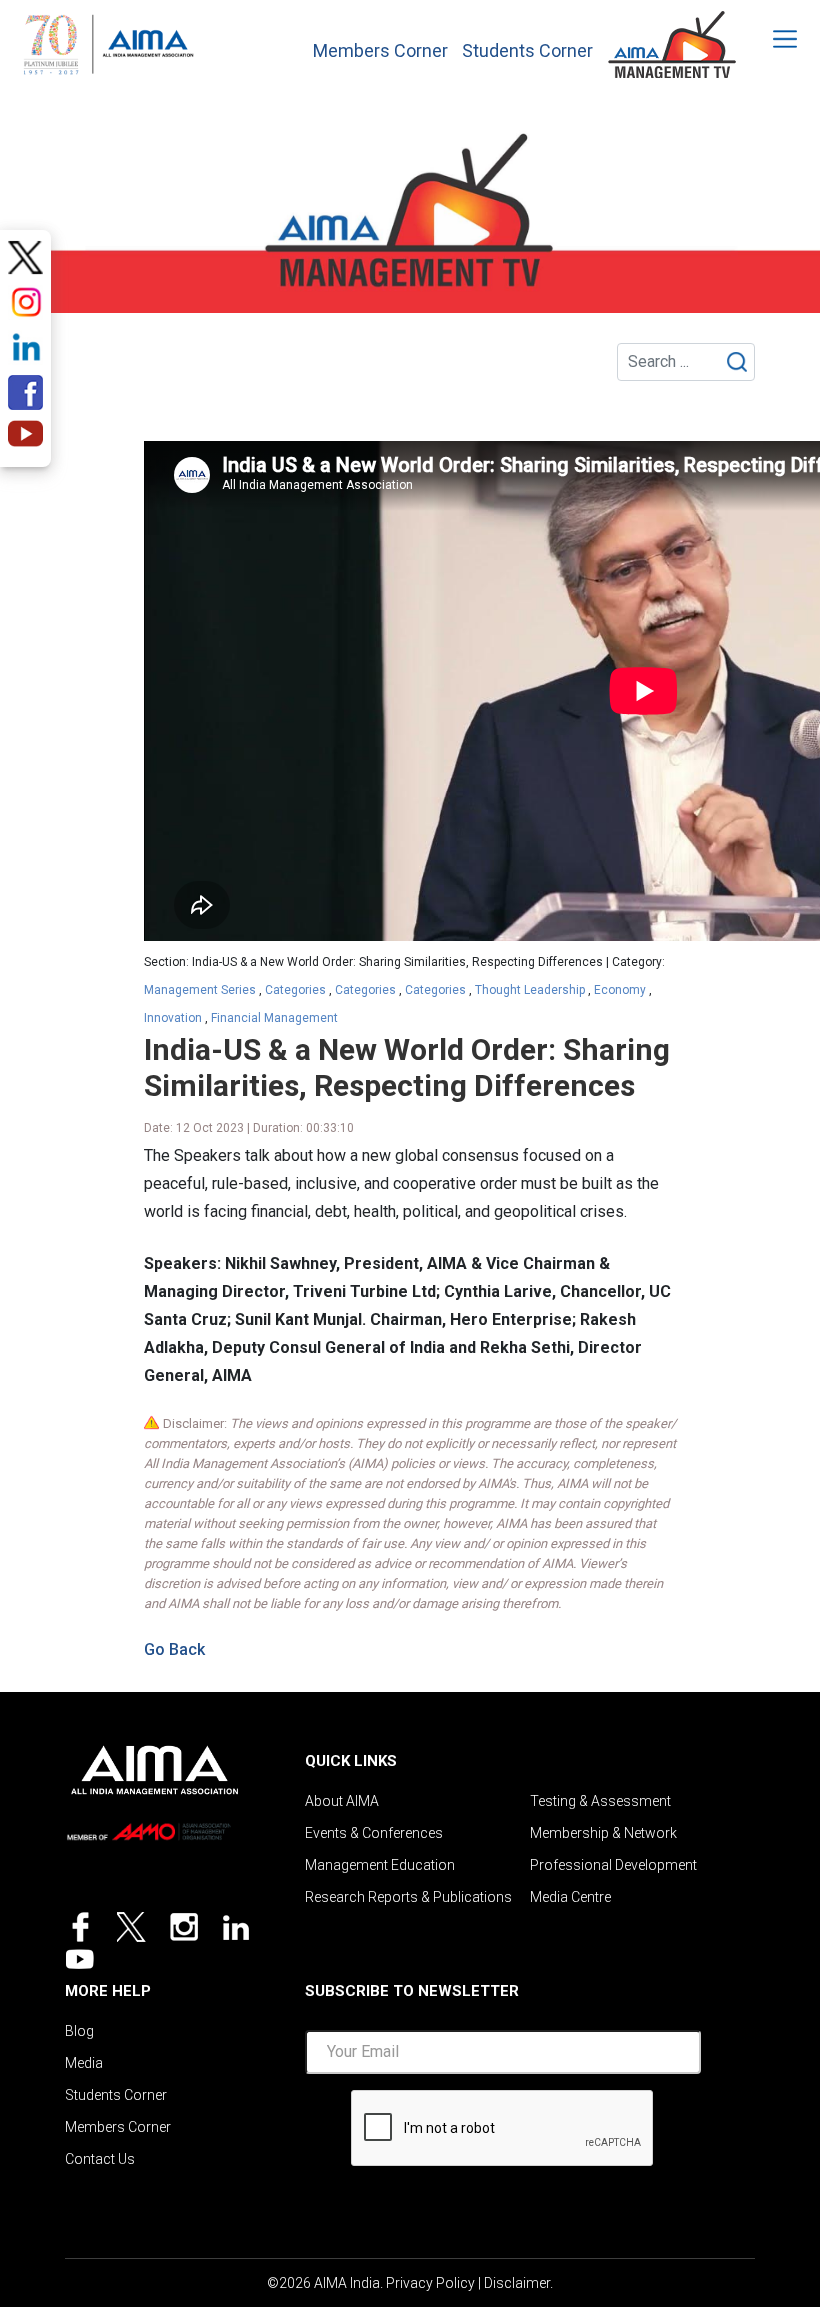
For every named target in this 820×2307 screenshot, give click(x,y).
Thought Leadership (530, 990)
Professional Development (613, 1865)
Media (84, 2063)
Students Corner (527, 51)
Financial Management (274, 1018)
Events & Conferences (374, 1833)
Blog (79, 2031)
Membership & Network (603, 1833)
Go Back (174, 1649)
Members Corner (380, 51)
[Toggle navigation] (772, 39)
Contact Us (100, 2159)
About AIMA (342, 1801)
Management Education (380, 1865)
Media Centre (570, 1897)
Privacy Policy (430, 2283)
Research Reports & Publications (408, 1897)
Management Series (200, 990)
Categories (295, 990)
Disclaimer (517, 2283)
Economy (620, 990)
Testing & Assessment (600, 1801)
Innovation (173, 1018)
